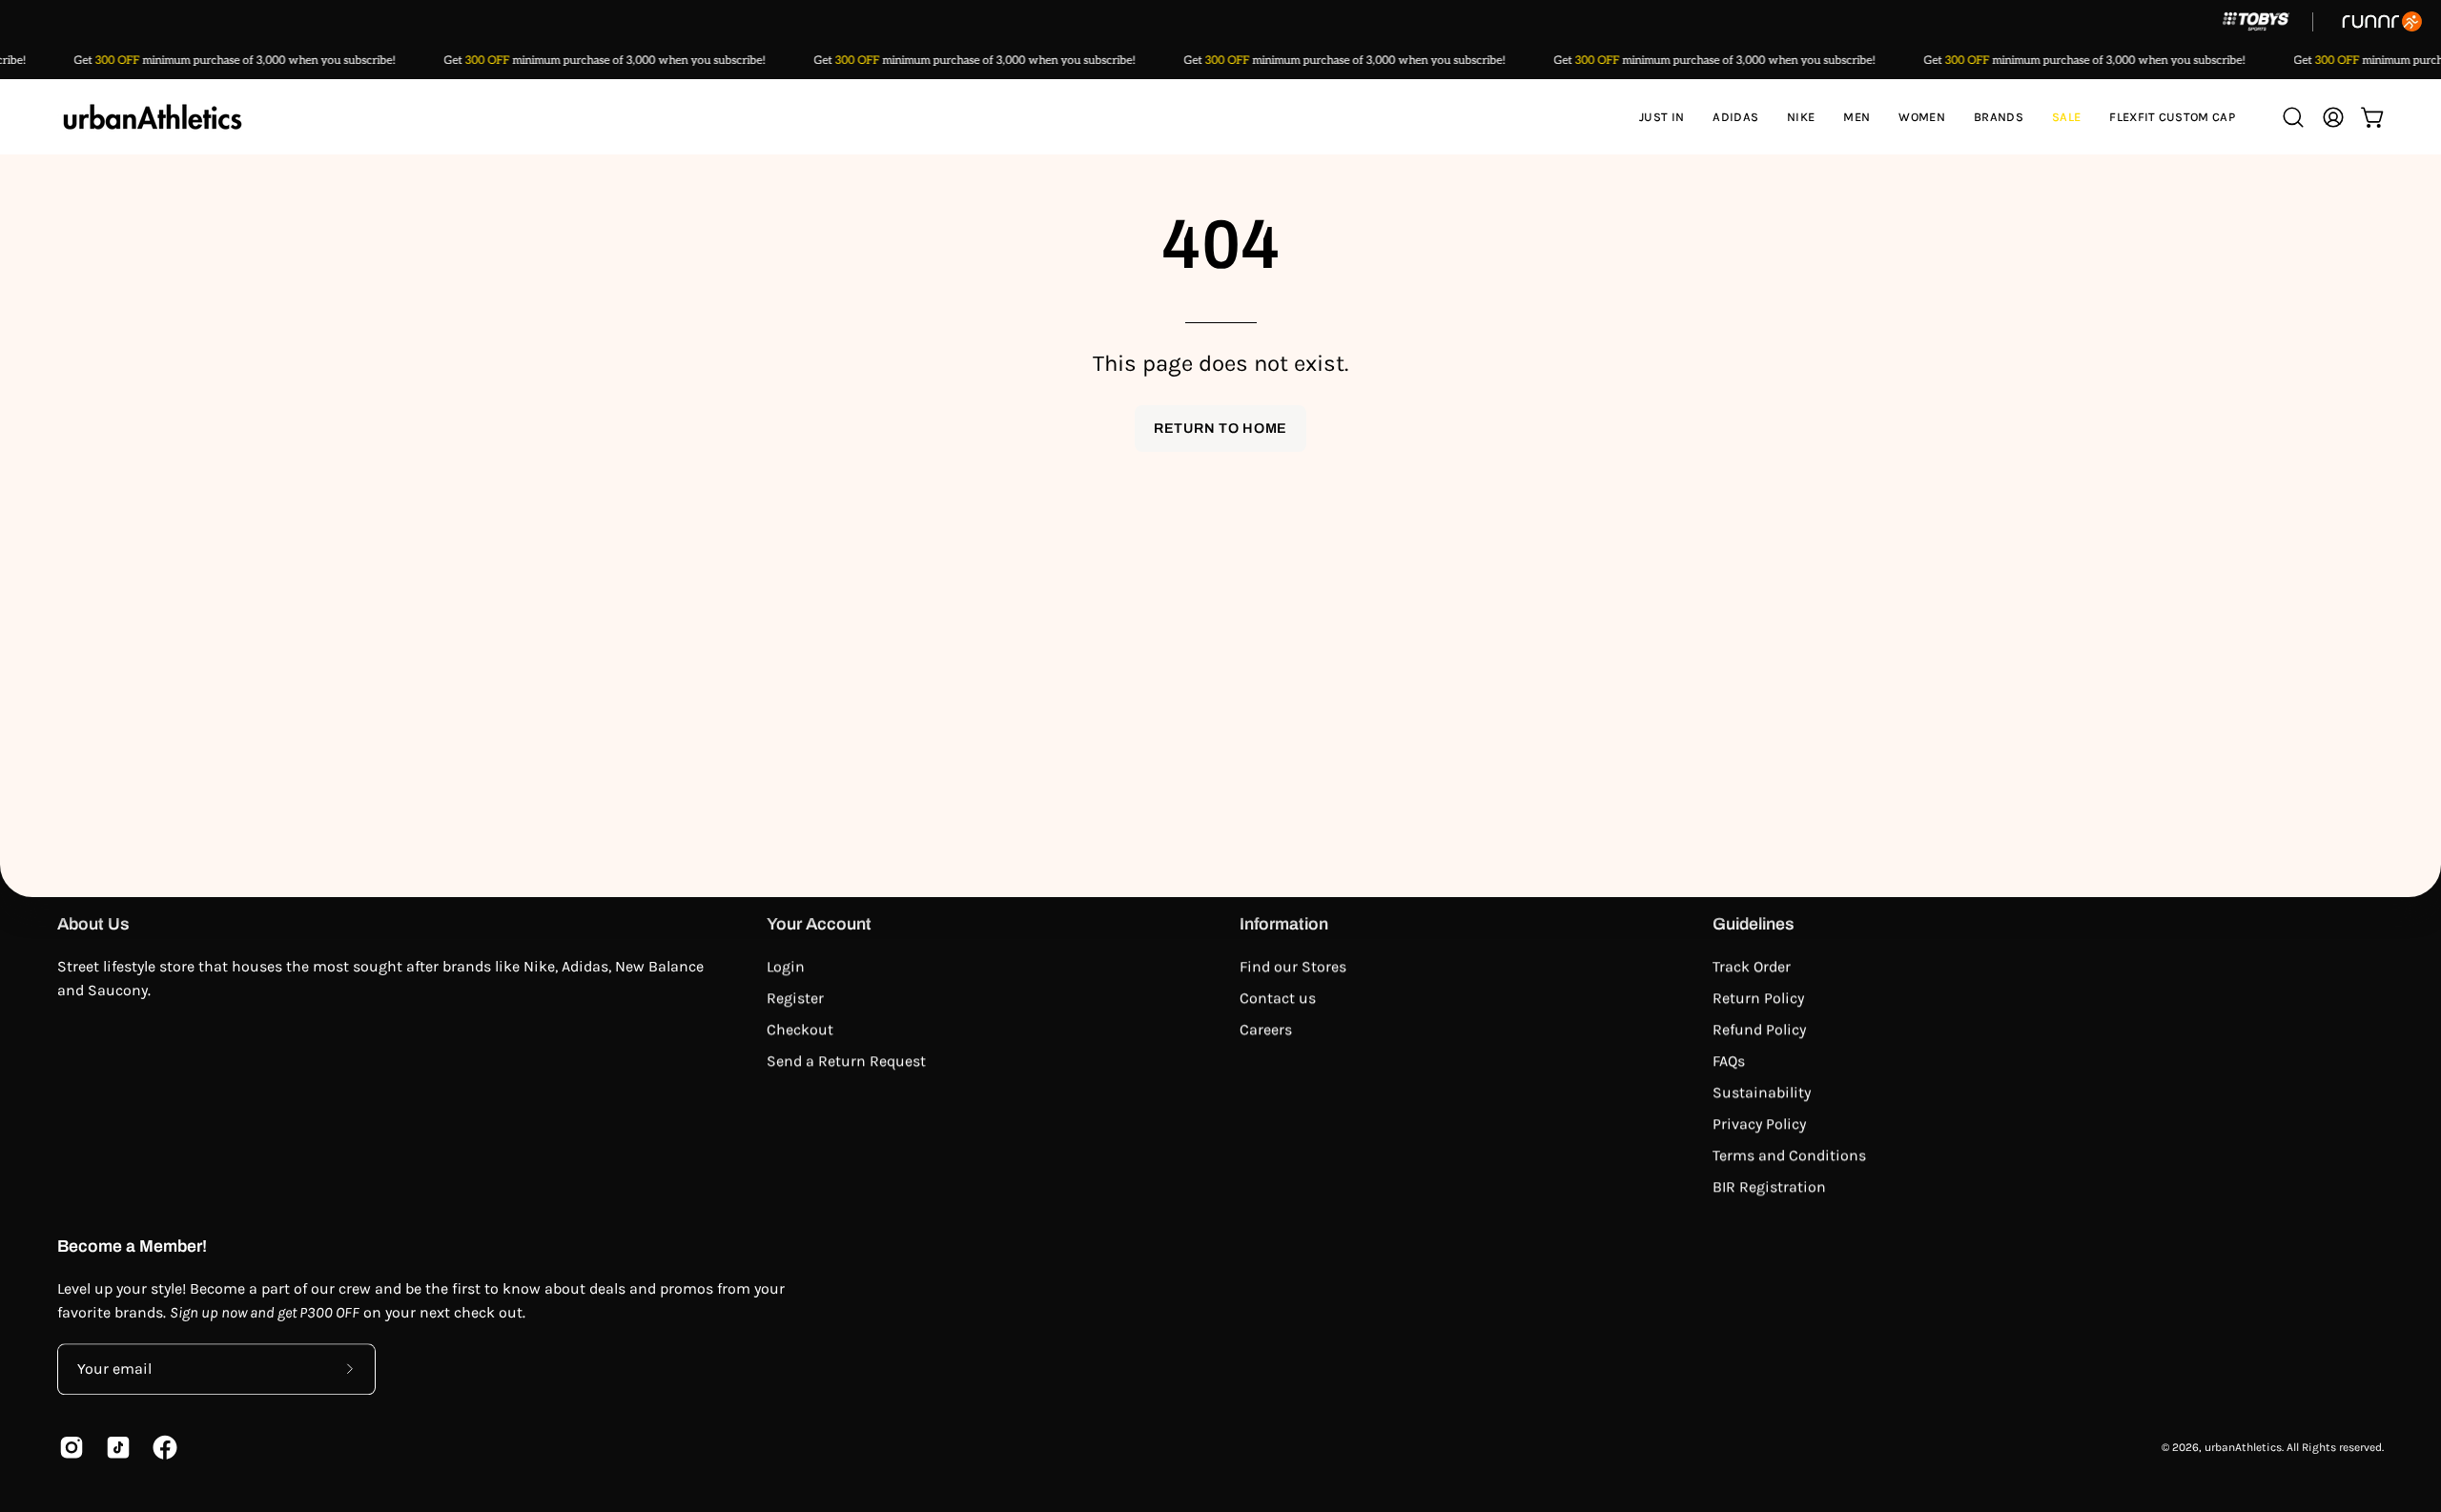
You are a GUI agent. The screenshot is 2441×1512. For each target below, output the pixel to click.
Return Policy (1758, 998)
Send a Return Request (846, 1061)
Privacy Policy (1759, 1124)
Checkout (800, 1029)
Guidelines (1754, 924)
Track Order (1752, 966)
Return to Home (1220, 428)
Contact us (1278, 998)
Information (1284, 924)
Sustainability (1762, 1092)
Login (786, 966)
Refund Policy (1759, 1029)
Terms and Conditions (1789, 1155)
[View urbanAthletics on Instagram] (68, 1447)
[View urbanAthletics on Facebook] (162, 1447)
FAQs (1729, 1061)
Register (795, 998)
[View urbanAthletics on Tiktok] (115, 1447)
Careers (1266, 1029)
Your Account (819, 924)
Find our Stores (1293, 966)
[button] (1735, 117)
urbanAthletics (2243, 1447)
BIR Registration (1769, 1186)
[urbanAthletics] (153, 117)
